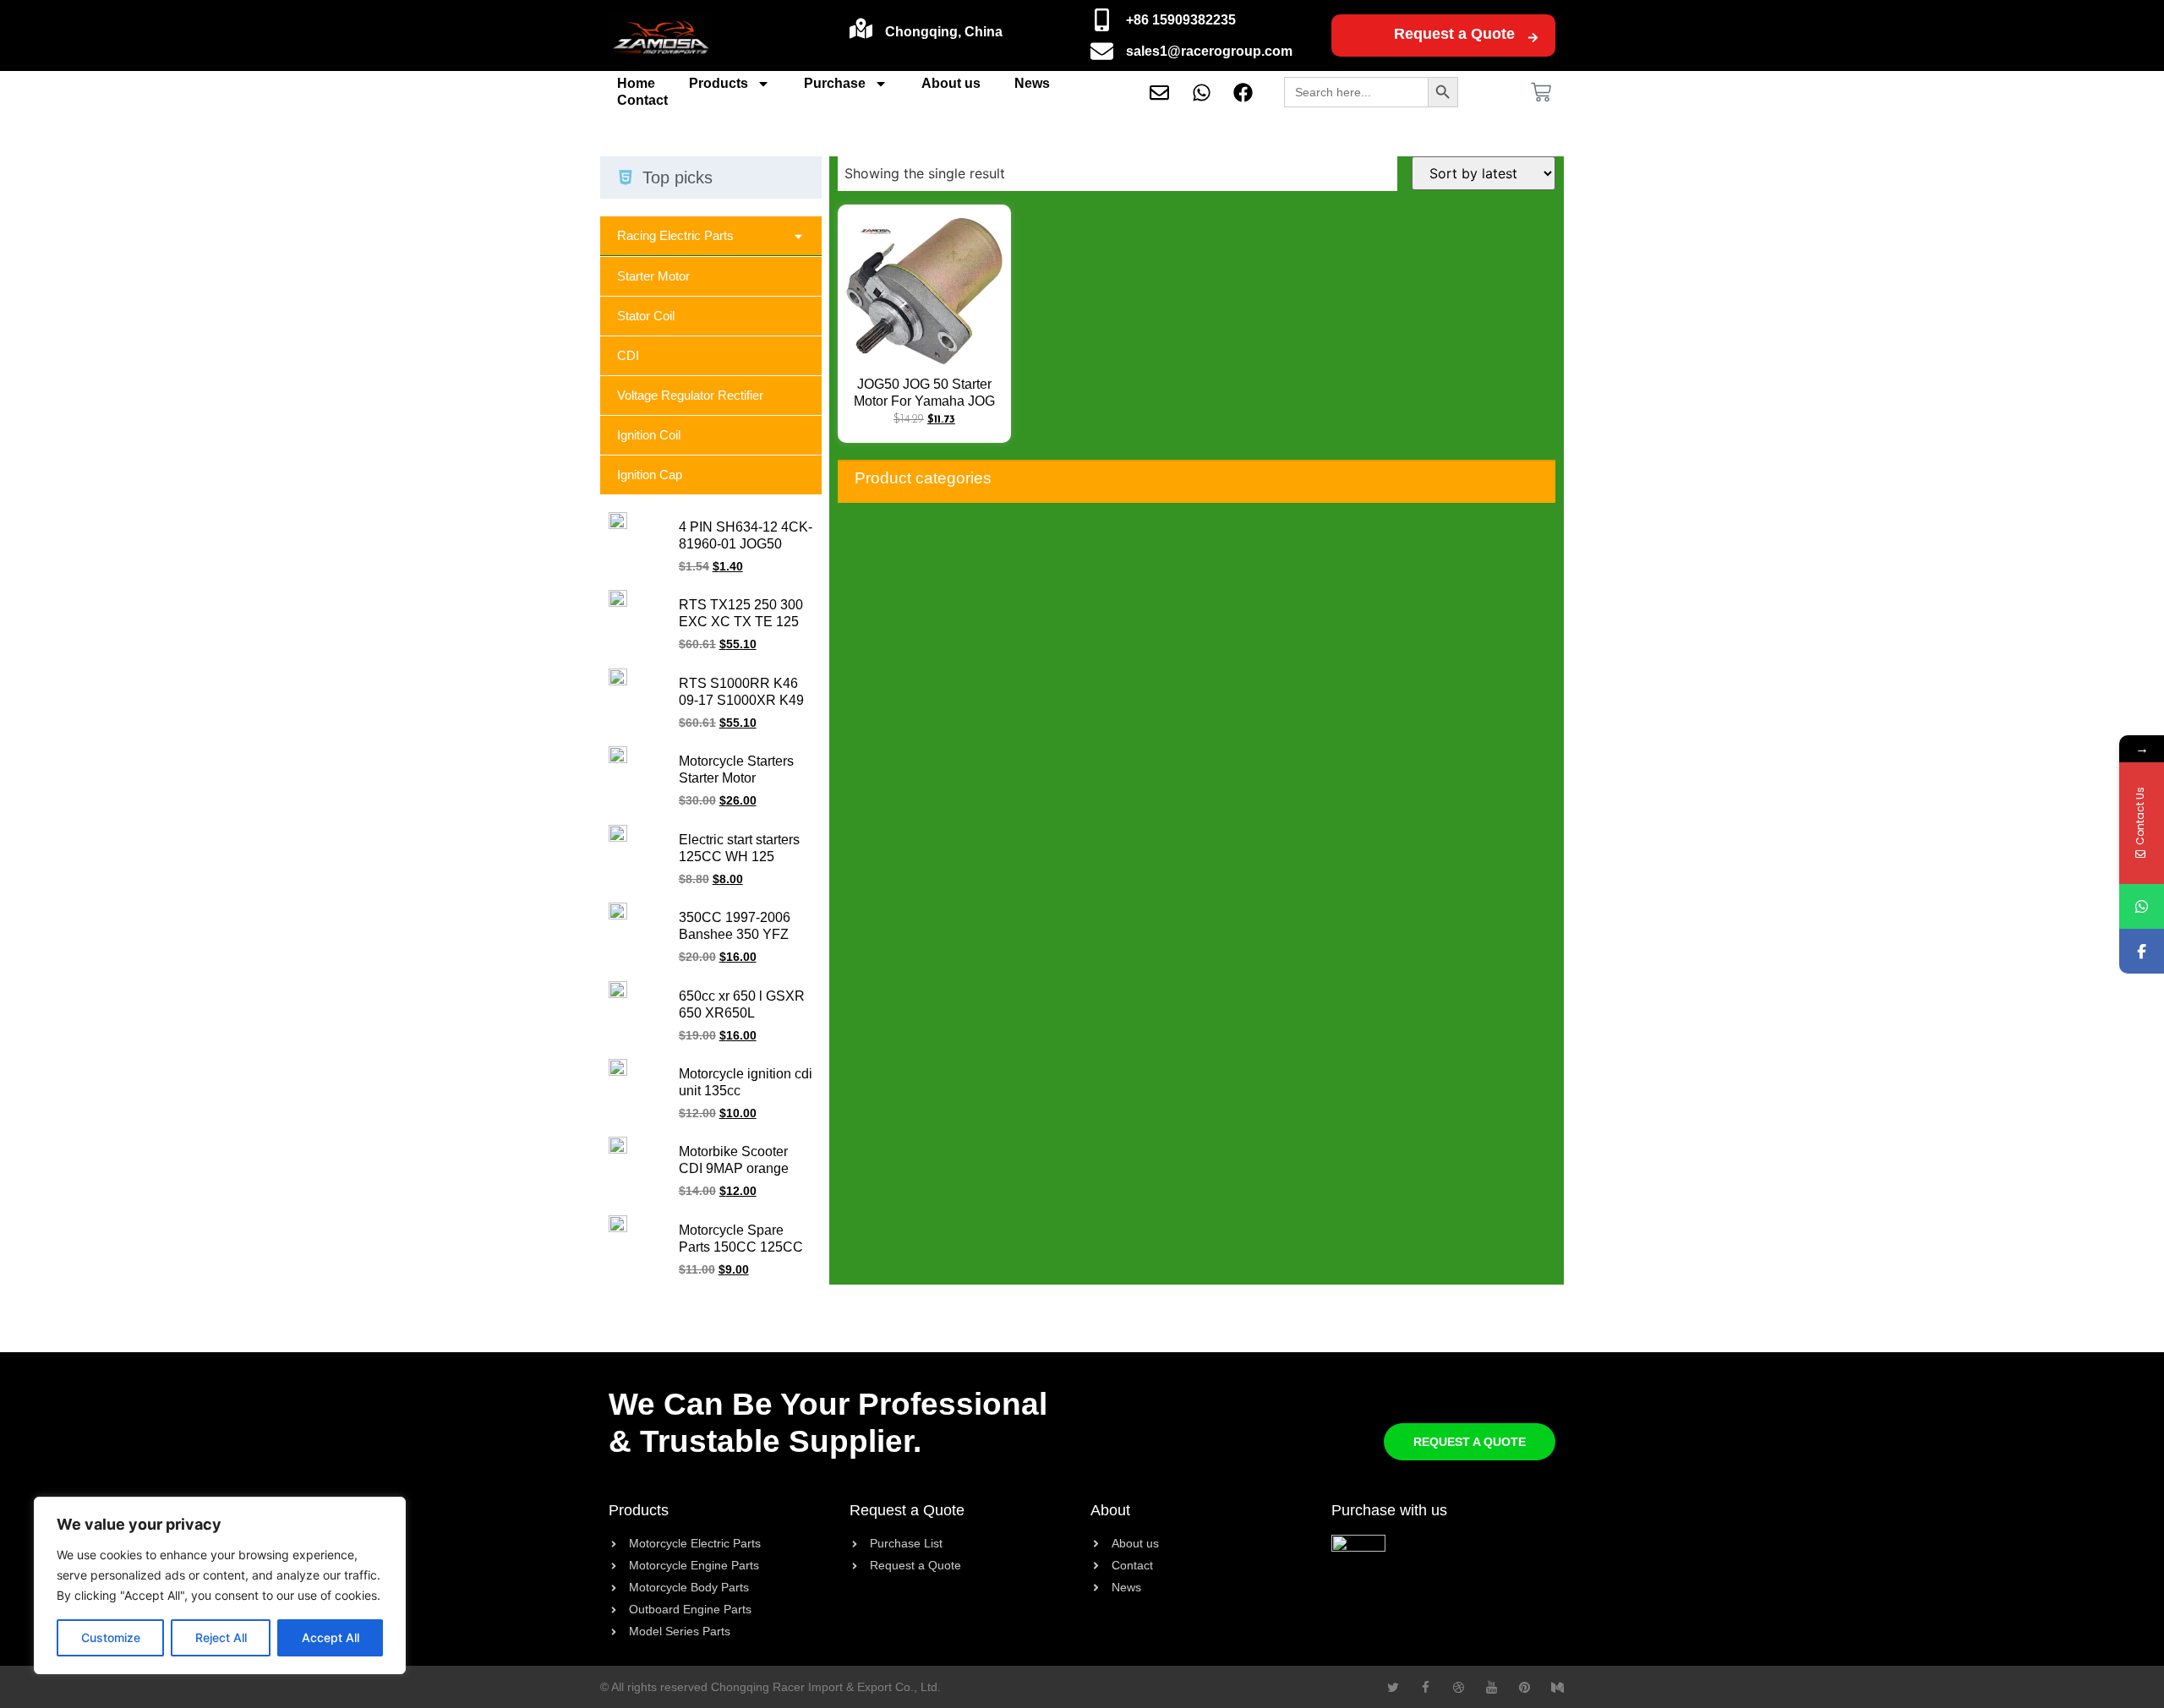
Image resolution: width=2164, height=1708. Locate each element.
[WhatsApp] (2142, 906)
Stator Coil (646, 316)
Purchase (835, 83)
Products (719, 83)
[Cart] (1541, 92)
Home (636, 83)
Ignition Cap (650, 475)
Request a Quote (1454, 34)
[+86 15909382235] (1102, 20)
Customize (111, 1637)
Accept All (331, 1637)
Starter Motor (653, 276)
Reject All (221, 1637)
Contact (642, 100)
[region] (220, 1585)
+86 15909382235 (1181, 20)
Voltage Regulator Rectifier (690, 395)
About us (951, 83)
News (1032, 83)
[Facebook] (2142, 951)
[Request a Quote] (1533, 38)
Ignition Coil (649, 435)
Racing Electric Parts (675, 235)
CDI (628, 355)
